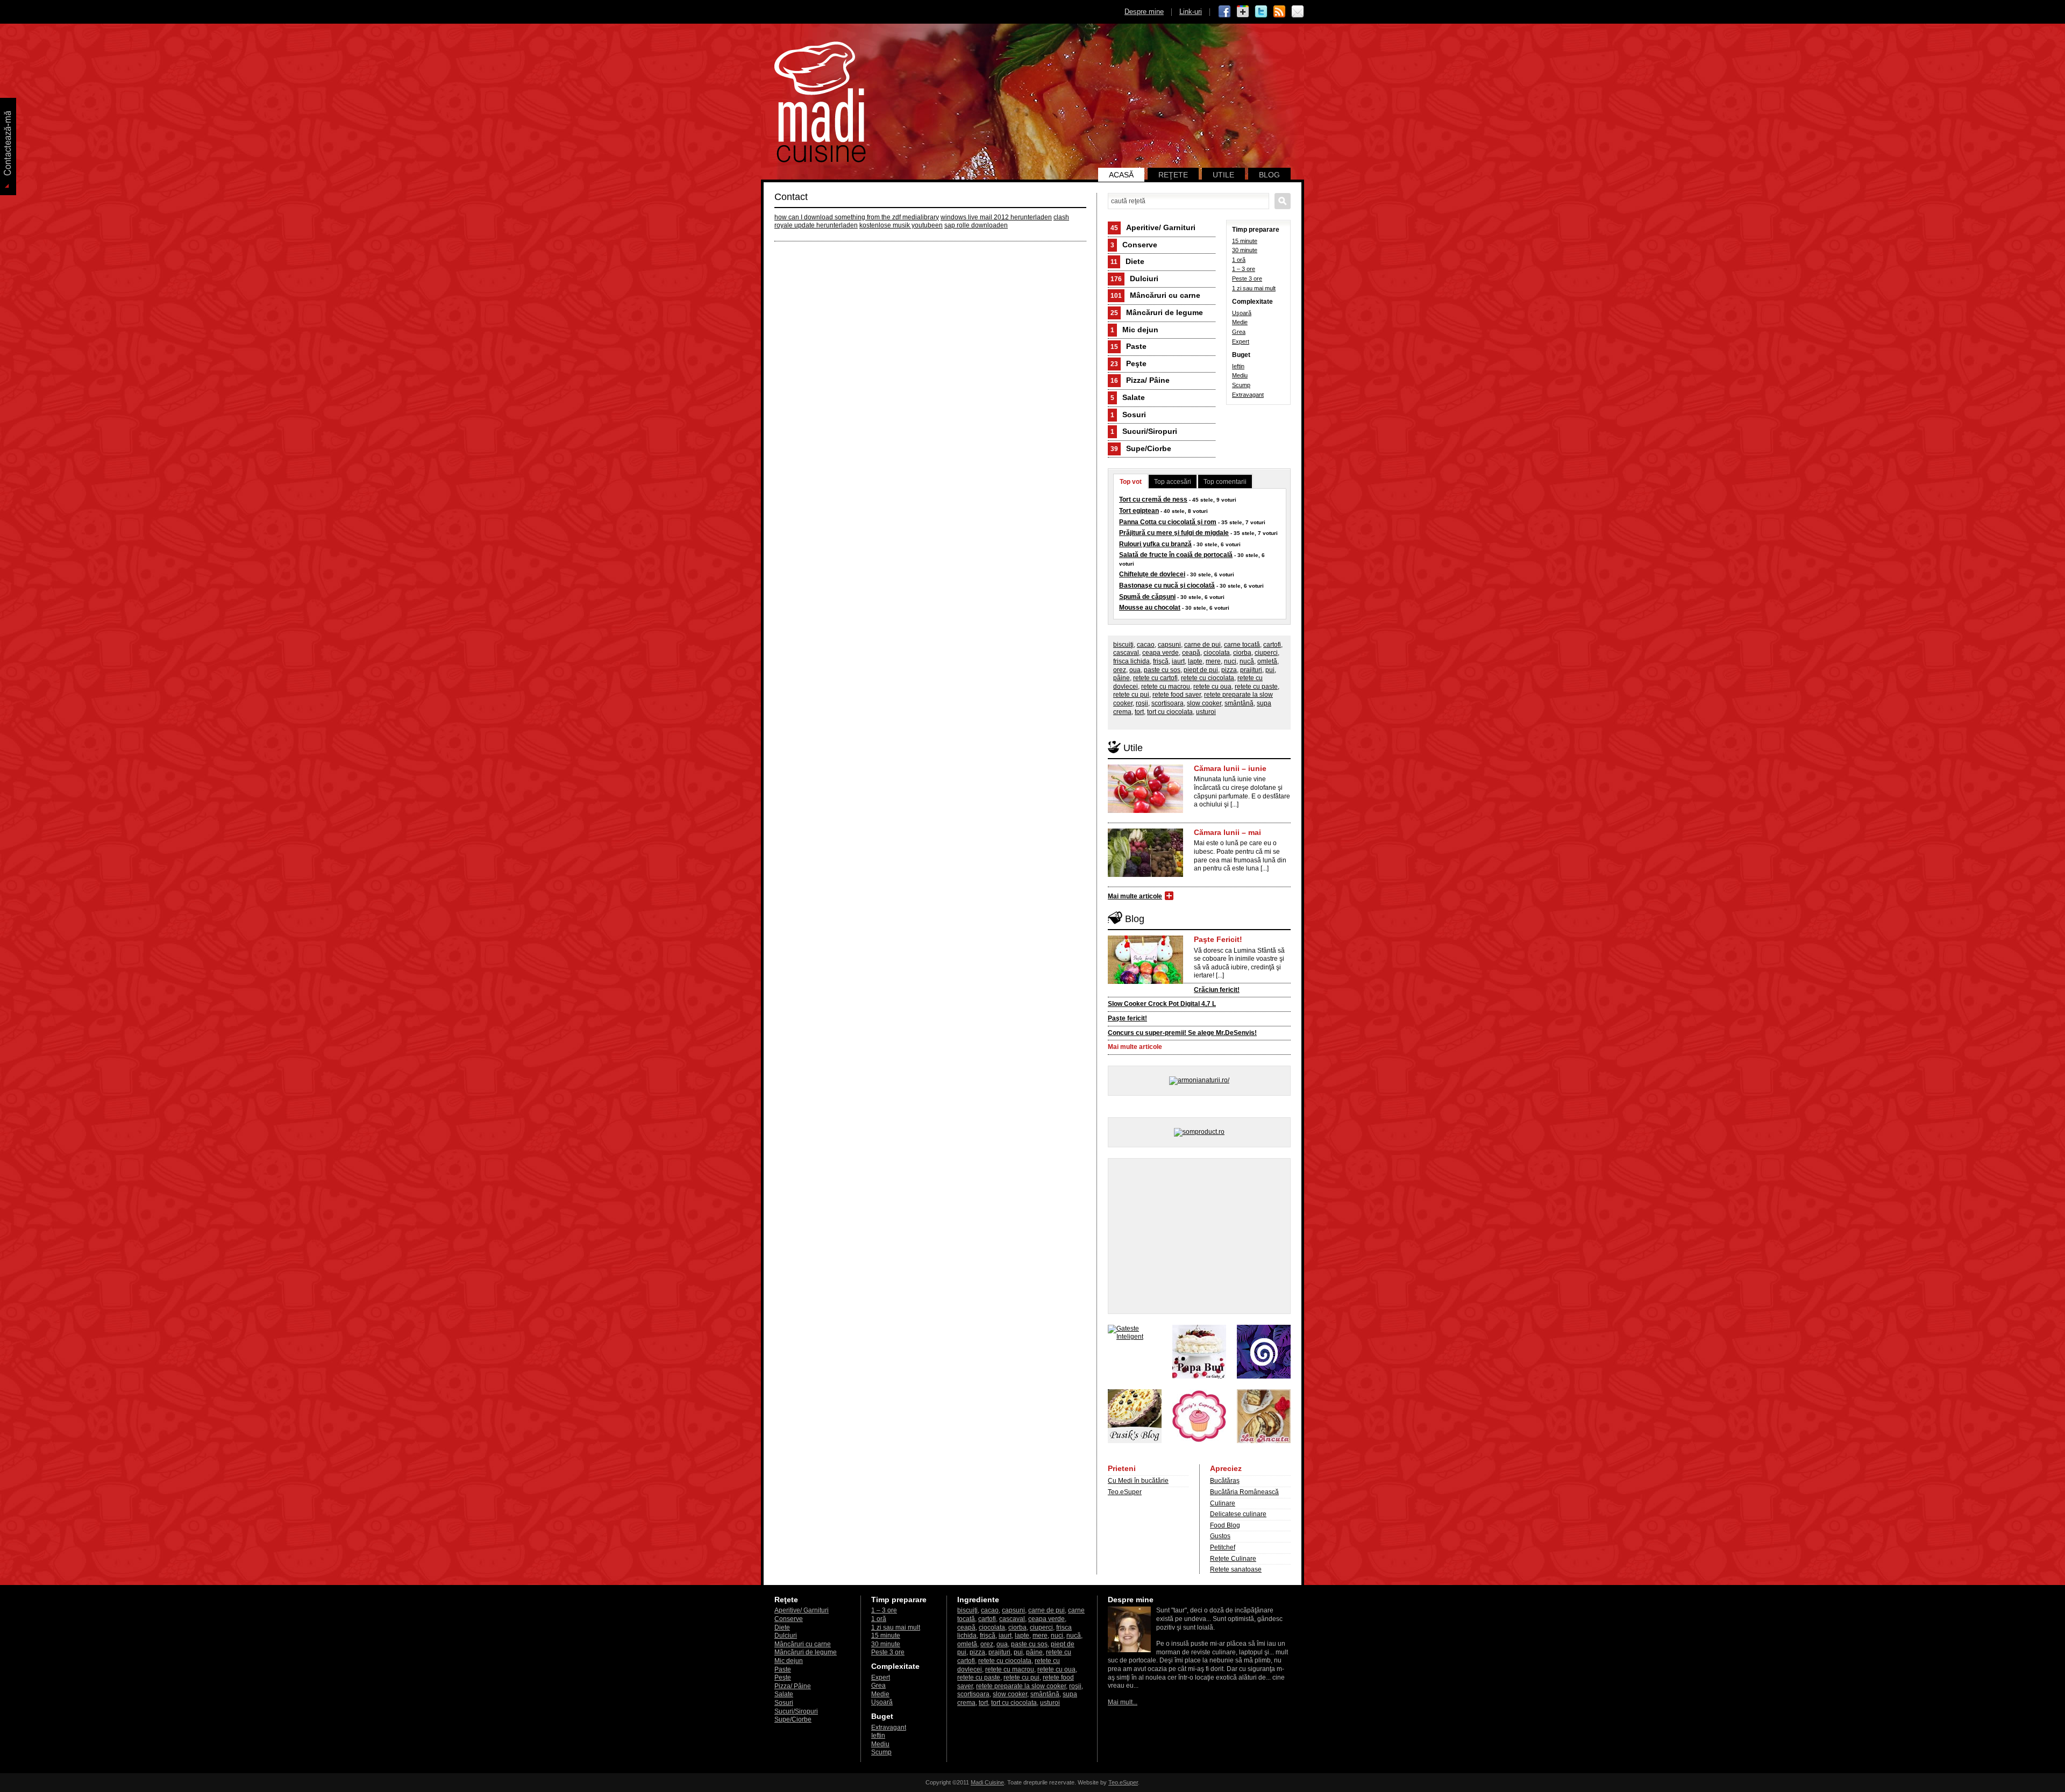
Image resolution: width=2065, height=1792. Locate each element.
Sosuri (1128, 415)
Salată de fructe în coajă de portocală (1176, 555)
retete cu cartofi (1155, 678)
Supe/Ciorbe (1141, 448)
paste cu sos (1162, 670)
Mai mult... (1123, 1702)
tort (1139, 712)
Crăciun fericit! (1217, 990)
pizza (1229, 670)
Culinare (1223, 1503)
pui (1270, 670)
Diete (1127, 261)
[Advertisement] (1199, 1236)
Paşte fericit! (1127, 1018)
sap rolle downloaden (976, 225)
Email (1298, 12)
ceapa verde (1160, 653)
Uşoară (1242, 313)
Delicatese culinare (1238, 1514)
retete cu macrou (1166, 687)
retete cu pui (1131, 695)
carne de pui (1202, 645)
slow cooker (1204, 703)
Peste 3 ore (1247, 279)
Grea (1239, 332)
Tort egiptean (1139, 511)
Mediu (1240, 375)
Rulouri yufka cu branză (1155, 544)
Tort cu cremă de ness (1153, 499)
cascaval (1126, 653)
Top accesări (1173, 482)
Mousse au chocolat (1150, 608)
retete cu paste (1256, 687)
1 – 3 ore (1244, 269)
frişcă (1161, 661)
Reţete (1173, 175)
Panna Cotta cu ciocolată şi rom (1168, 522)
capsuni (1169, 645)
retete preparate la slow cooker (1021, 1686)
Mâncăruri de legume (1157, 312)
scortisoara (1167, 703)
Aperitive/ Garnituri (1153, 227)
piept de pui (1201, 670)
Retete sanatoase (1236, 1569)
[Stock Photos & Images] (1264, 1376)
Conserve (1134, 245)
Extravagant (1248, 395)
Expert (1241, 341)
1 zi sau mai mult (1254, 288)
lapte (1195, 661)
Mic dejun (1134, 330)
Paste (1128, 346)
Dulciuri (1134, 279)
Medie (1240, 322)
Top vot (1131, 482)
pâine (1121, 678)
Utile (1223, 175)
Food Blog (1225, 1525)
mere (1213, 661)
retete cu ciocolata (1208, 678)
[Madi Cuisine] (820, 160)
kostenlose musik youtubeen (901, 225)
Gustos (1220, 1536)
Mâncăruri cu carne (1155, 295)
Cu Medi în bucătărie (1138, 1481)
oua (1135, 670)
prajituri (1251, 670)
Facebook (1224, 12)
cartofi (1272, 645)
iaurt (1178, 661)
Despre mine (1144, 12)
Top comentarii (1225, 482)
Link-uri (1191, 12)
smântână (1239, 703)
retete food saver (1177, 695)
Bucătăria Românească (1244, 1492)
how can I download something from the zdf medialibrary (857, 217)
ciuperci (1266, 653)
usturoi (1206, 712)
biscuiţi (1123, 645)
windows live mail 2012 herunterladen (996, 217)
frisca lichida (1131, 661)
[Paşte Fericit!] (1145, 982)
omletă (1267, 661)
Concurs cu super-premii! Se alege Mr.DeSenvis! (1182, 1033)
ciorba (1242, 653)
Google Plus (1243, 12)
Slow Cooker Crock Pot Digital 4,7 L (1162, 1004)
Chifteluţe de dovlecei (1152, 574)
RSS (1279, 12)
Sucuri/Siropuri (1144, 431)
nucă (1247, 661)
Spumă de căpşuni (1147, 597)
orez (1120, 670)
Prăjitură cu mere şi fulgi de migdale (1174, 533)
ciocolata (1217, 653)
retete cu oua (1212, 687)
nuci (1230, 661)
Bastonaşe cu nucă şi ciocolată (1167, 586)
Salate (1128, 397)
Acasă (1121, 175)
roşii (1142, 703)
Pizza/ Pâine (1140, 380)
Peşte (1128, 363)
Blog (1269, 175)
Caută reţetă (1283, 201)
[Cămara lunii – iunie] (1145, 811)
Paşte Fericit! (1218, 939)
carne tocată (1242, 645)
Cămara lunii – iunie (1230, 768)
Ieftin (1238, 366)
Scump (1241, 385)
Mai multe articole (1135, 896)
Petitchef (1223, 1547)
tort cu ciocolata (1170, 712)
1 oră (1239, 260)
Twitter (1261, 12)
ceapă (1191, 653)
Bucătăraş (1225, 1481)
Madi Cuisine (987, 1782)
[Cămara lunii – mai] (1145, 875)
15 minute (1245, 241)
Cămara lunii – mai (1227, 832)
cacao (1146, 645)
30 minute (1245, 250)
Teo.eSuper (1125, 1492)
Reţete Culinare (1233, 1559)
